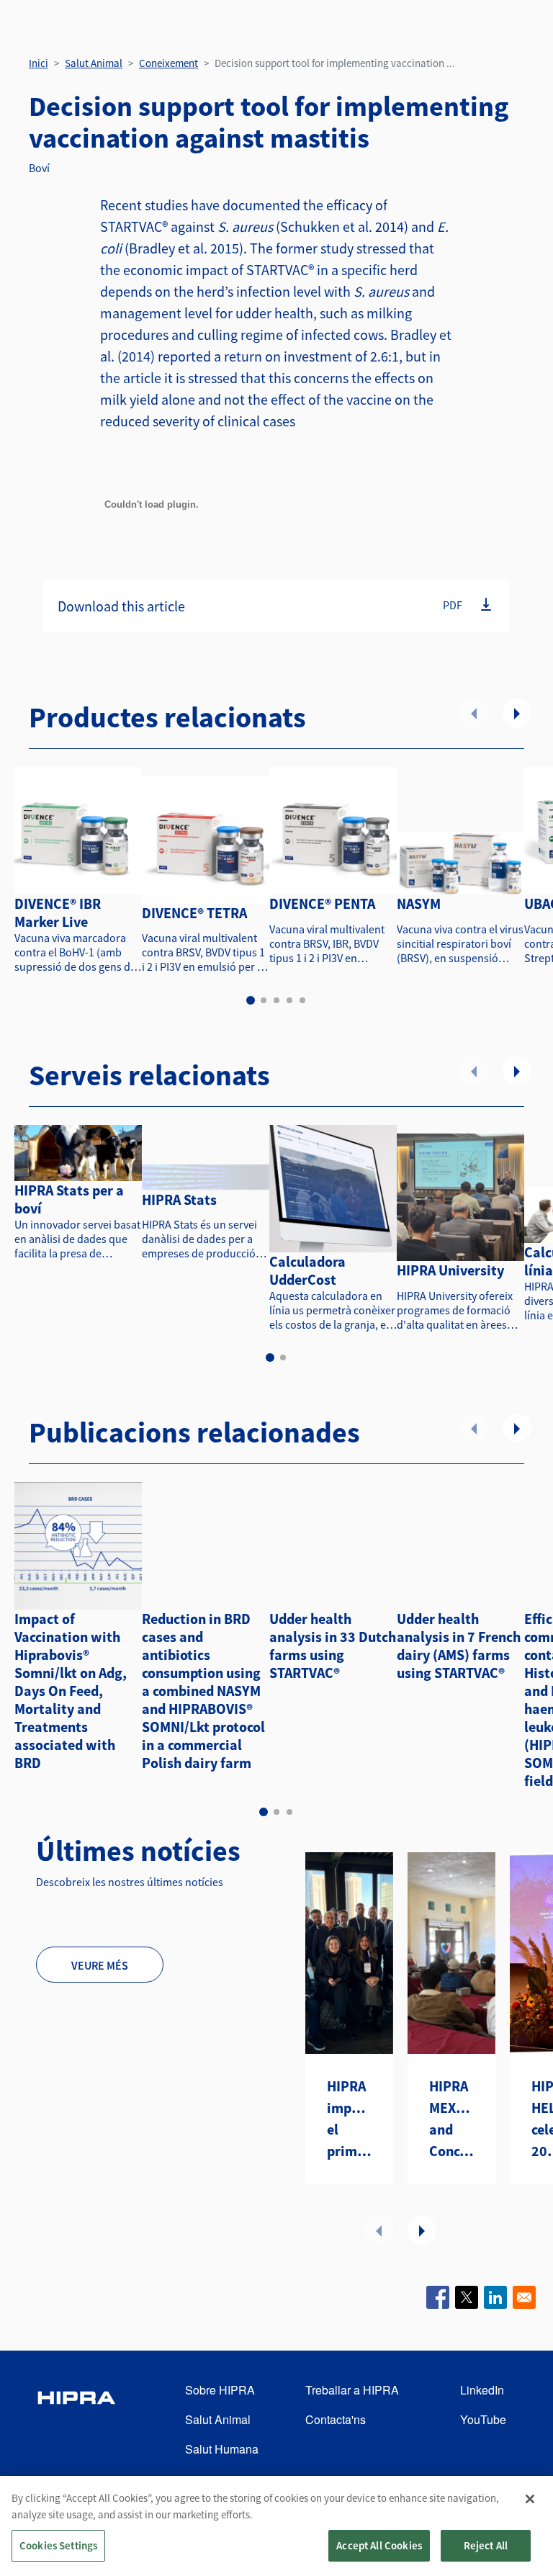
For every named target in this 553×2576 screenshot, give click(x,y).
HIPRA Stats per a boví (69, 1199)
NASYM (419, 903)
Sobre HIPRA (220, 2390)
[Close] (530, 2499)
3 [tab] (276, 1000)
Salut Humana (222, 2449)
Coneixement (168, 63)
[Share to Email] (524, 2297)
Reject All (486, 2545)
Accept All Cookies (379, 2545)
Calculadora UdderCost (307, 1270)
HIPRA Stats (179, 1199)
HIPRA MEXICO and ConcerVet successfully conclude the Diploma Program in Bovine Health (451, 2119)
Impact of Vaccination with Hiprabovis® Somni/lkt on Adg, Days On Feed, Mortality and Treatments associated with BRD (71, 1691)
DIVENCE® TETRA (194, 913)
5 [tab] (302, 1000)
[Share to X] (467, 2297)
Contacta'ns (336, 2419)
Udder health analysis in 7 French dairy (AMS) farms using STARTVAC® (459, 1646)
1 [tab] (251, 1000)
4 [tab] (289, 1000)
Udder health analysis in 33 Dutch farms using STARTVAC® (333, 1646)
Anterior (474, 713)
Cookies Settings (58, 2545)
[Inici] (76, 2420)
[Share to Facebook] (438, 2297)
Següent (517, 713)
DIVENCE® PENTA (322, 903)
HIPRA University (450, 1270)
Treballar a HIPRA (352, 2390)
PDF (453, 605)
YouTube (483, 2419)
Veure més (100, 1965)
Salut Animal (94, 63)
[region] (276, 2526)
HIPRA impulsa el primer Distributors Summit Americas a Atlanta (349, 2119)
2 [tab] (264, 1000)
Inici (39, 63)
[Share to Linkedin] (495, 2297)
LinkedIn (482, 2390)
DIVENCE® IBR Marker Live (58, 912)
